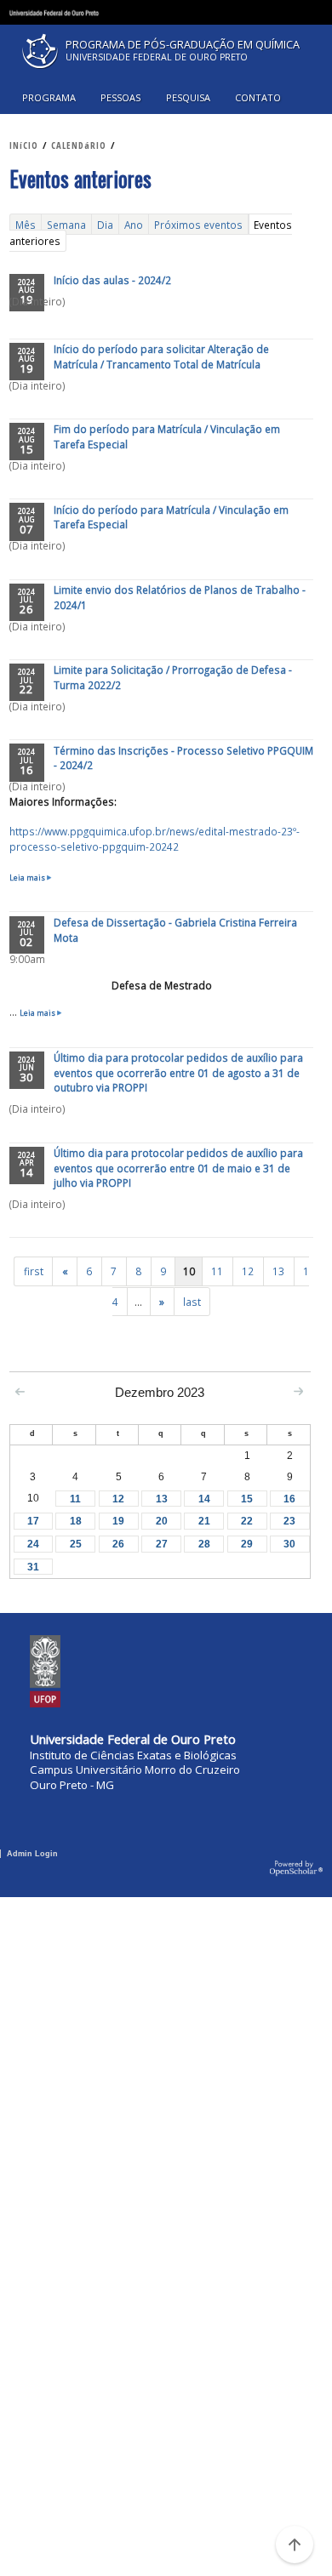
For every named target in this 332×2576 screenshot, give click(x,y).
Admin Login (32, 1854)
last (192, 1302)
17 (33, 1521)
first (34, 1272)
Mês (26, 224)
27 (162, 1544)
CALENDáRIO (79, 145)
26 (118, 1544)
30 (289, 1544)
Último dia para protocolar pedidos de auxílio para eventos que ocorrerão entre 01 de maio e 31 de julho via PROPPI (178, 1168)
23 (289, 1521)
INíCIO (24, 145)
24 (33, 1544)
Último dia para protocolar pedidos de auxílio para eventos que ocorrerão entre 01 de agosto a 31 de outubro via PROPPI (178, 1072)
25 (76, 1544)
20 (162, 1521)
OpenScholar (297, 1869)
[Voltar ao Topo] (295, 2545)
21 (204, 1521)
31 (33, 1567)
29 (247, 1544)
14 (204, 1499)
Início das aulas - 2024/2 (112, 280)
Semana (66, 224)
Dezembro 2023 (160, 1392)
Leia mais (31, 878)
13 (278, 1272)
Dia (105, 224)
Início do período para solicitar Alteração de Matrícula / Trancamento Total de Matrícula (161, 356)
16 (289, 1499)
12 (248, 1272)
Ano (134, 224)
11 (217, 1272)
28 (204, 1544)
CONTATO (258, 97)
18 (76, 1521)
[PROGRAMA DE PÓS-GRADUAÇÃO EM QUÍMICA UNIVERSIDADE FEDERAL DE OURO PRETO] (166, 72)
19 (118, 1521)
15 (247, 1499)
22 (247, 1521)
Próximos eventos (198, 224)
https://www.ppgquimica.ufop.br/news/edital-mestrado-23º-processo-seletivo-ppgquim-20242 (155, 839)
